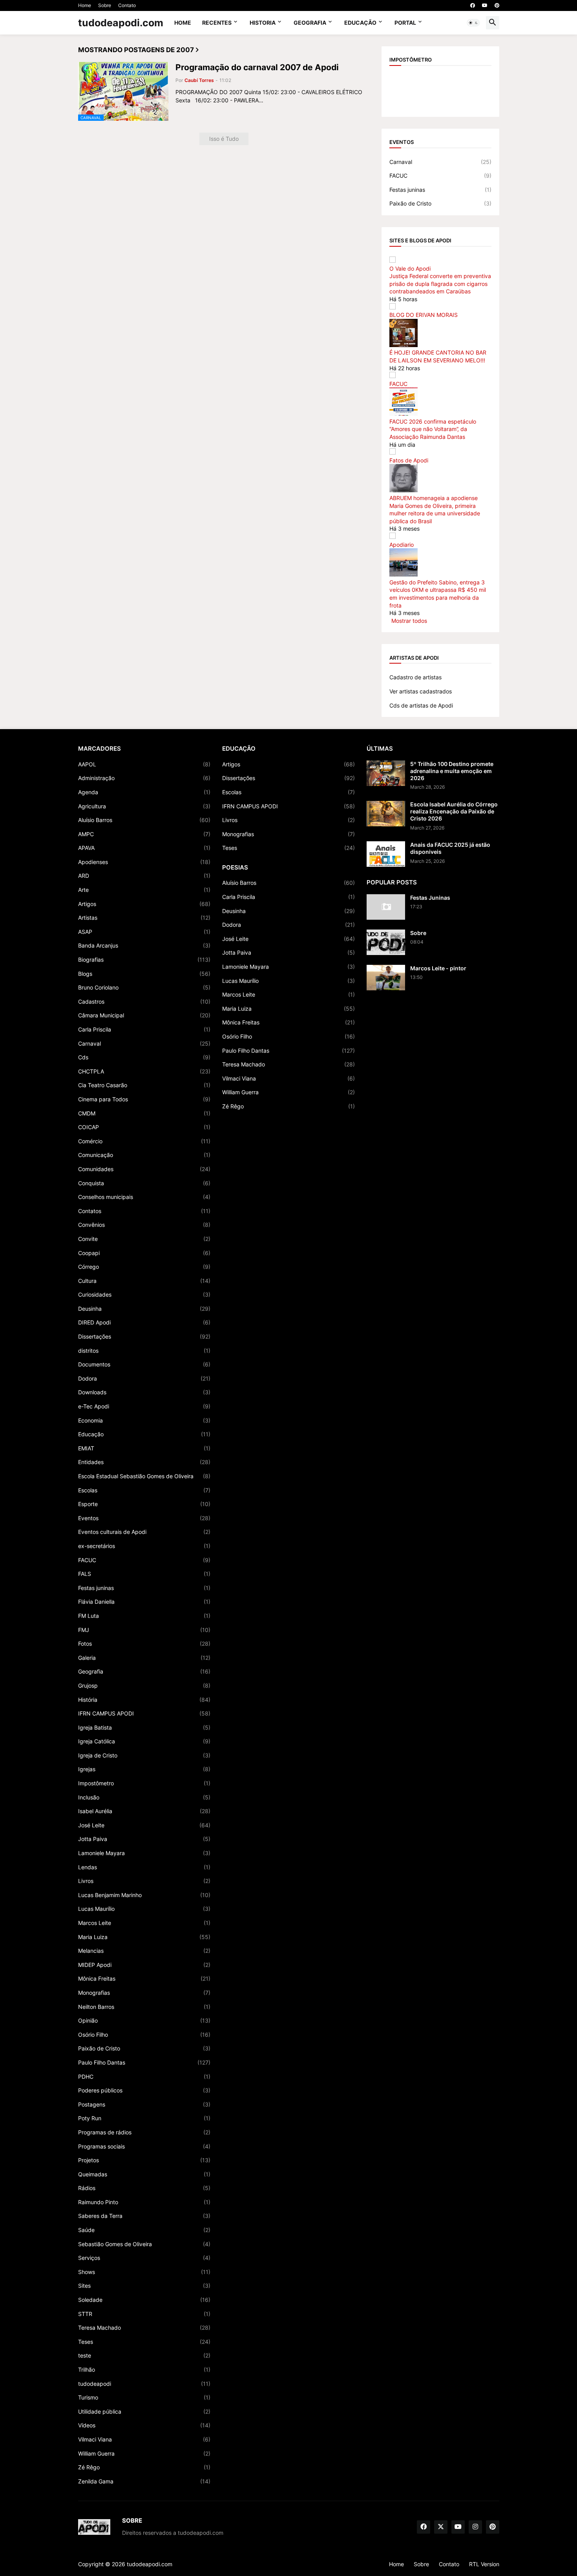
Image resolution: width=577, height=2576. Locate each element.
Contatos (144, 1211)
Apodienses (144, 862)
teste (144, 2355)
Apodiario (402, 545)
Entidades (144, 1462)
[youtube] (485, 5)
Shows (144, 2272)
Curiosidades (144, 1294)
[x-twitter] (441, 2527)
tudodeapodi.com (121, 23)
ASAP (144, 932)
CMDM (144, 1113)
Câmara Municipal (144, 1015)
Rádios (144, 2188)
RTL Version (484, 2564)
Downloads (144, 1392)
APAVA (144, 848)
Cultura (144, 1281)
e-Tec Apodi (144, 1406)
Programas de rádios (144, 2132)
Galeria (144, 1658)
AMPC (144, 834)
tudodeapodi (144, 2384)
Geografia (310, 23)
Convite (144, 1239)
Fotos (144, 1644)
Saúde (144, 2230)
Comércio (144, 1141)
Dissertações (144, 1336)
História (144, 1700)
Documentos (144, 1364)
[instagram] (475, 2527)
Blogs (144, 974)
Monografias (144, 1993)
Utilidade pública (144, 2411)
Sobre (105, 5)
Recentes (217, 23)
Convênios (144, 1225)
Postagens (144, 2104)
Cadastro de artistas (415, 677)
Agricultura (144, 806)
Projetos (144, 2160)
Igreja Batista (144, 1727)
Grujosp (144, 1685)
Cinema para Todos (144, 1099)
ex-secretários (144, 1546)
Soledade (144, 2300)
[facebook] (473, 5)
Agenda (144, 792)
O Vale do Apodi (410, 268)
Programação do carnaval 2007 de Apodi (257, 67)
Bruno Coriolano (144, 987)
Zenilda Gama (144, 2481)
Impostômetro (144, 1783)
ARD (144, 876)
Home (85, 5)
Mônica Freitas (144, 1978)
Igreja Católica (144, 1741)
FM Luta (144, 1616)
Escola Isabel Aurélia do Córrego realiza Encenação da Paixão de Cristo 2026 (454, 811)
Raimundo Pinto (144, 2202)
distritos (144, 1351)
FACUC (440, 176)
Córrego (144, 1267)
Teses (144, 2342)
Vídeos (144, 2425)
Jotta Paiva (144, 1839)
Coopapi (144, 1253)
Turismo (144, 2397)
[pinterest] (497, 5)
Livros (144, 1881)
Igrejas (144, 1769)
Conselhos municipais (144, 1197)
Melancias (144, 1951)
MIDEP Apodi (144, 1965)
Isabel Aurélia (144, 1811)
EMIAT (144, 1448)
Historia (263, 23)
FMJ (144, 1630)
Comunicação (144, 1155)
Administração (144, 778)
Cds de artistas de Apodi (421, 705)
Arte (144, 890)
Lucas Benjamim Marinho (144, 1895)
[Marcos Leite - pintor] (386, 978)
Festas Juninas (430, 898)
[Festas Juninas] (386, 907)
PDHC (144, 2077)
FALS (144, 1574)
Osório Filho (144, 2035)
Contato (127, 5)
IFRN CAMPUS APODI (144, 1713)
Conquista (144, 1183)
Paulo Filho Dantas (144, 2062)
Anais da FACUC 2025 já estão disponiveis (450, 848)
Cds (144, 1057)
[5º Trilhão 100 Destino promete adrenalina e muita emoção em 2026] (386, 773)
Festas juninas (440, 190)
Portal (405, 23)
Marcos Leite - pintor (438, 968)
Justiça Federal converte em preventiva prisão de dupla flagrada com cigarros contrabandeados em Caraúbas (440, 284)
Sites (144, 2286)
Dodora (144, 1378)
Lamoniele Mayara (144, 1853)
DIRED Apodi (144, 1322)
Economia (144, 1420)
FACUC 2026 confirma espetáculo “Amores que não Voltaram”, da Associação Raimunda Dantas (433, 429)
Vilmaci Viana (144, 2439)
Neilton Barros (144, 2007)
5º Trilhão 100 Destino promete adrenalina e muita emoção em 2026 (452, 771)
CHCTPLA (144, 1071)
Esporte (144, 1504)
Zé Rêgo (144, 2467)
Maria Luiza (144, 1937)
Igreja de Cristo (144, 1755)
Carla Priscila (144, 1029)
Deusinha (144, 1309)
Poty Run (144, 2118)
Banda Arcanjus (144, 945)
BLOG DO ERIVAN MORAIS (424, 315)
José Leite (144, 1825)
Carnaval (440, 162)
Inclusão (144, 1797)
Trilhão (144, 2370)
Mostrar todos (409, 621)
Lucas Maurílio (144, 1909)
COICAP (144, 1127)
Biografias (144, 960)
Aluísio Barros (144, 820)
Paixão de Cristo (440, 203)
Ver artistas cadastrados (421, 691)
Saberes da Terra (144, 2216)
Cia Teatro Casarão (144, 1085)
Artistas (144, 918)
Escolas (144, 1490)
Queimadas (144, 2174)
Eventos (144, 1518)
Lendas (144, 1867)
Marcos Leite (144, 1923)
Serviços (144, 2258)
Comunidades (144, 1169)
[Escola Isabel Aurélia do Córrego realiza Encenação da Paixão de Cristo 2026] (386, 814)
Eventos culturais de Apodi (144, 1532)
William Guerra (144, 2453)
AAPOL (144, 764)
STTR (144, 2314)
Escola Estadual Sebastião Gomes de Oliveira (144, 1476)
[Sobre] (386, 942)
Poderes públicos (144, 2090)
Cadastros (144, 1001)
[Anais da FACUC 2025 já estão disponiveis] (386, 854)
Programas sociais (144, 2146)
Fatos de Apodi (409, 460)
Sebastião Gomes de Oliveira (144, 2244)
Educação (360, 23)
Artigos (144, 904)
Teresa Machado (144, 2328)
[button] (473, 23)
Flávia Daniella (144, 1602)
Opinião (144, 2020)
